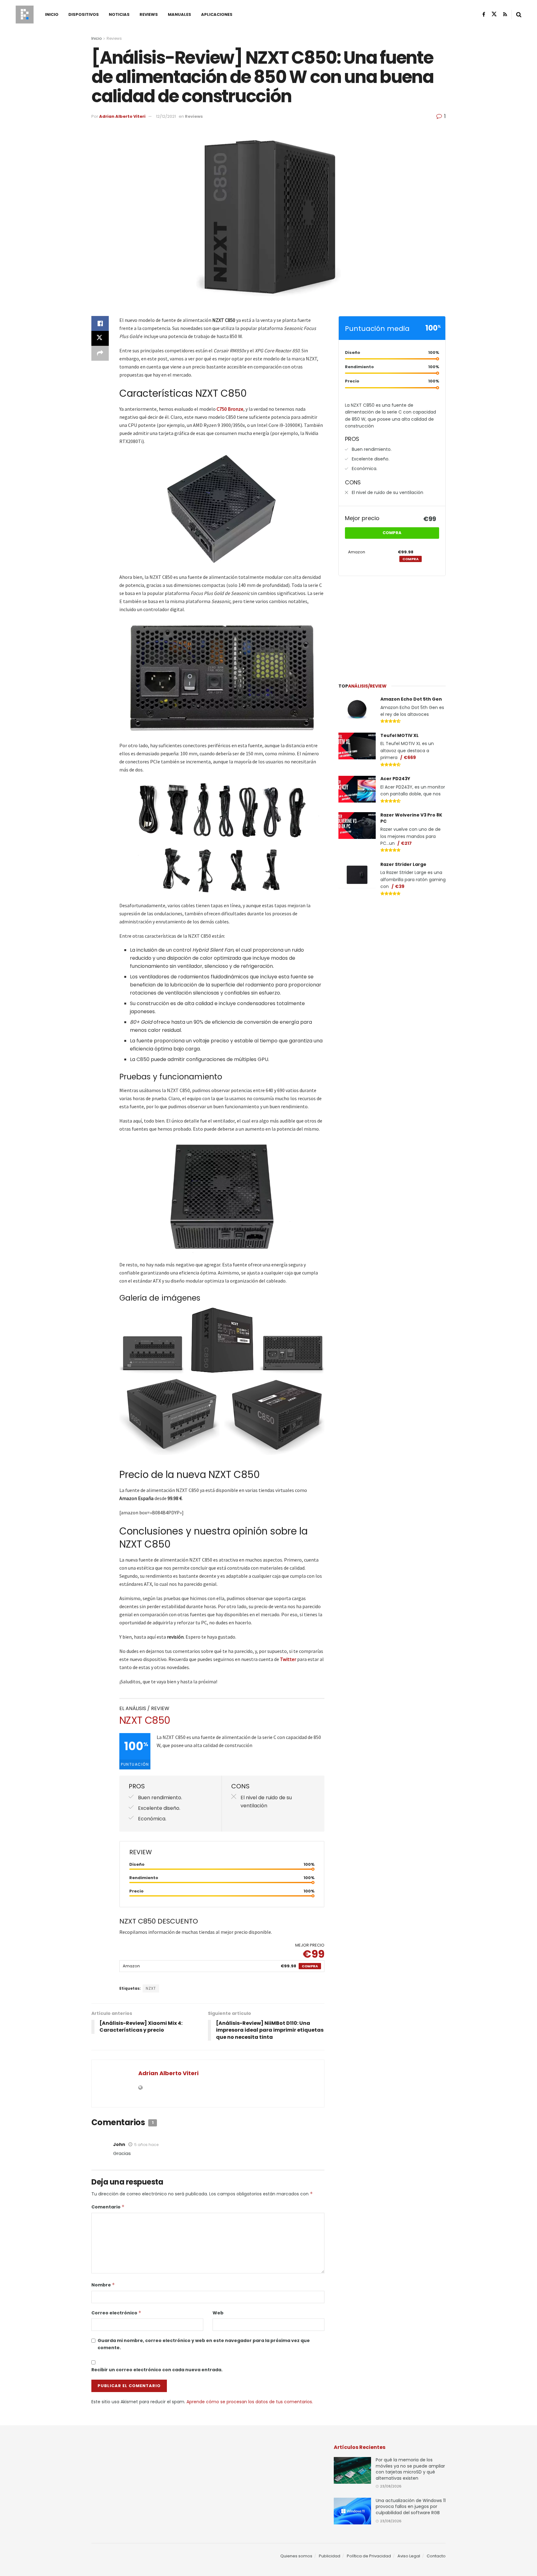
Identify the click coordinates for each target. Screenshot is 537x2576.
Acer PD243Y (395, 779)
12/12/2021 (166, 116)
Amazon (131, 1966)
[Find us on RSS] (505, 14)
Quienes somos (296, 2556)
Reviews (149, 14)
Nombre (103, 2285)
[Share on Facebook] (100, 323)
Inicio (52, 14)
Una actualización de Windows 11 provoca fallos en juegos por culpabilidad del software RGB (411, 2507)
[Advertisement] (392, 627)
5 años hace (146, 2145)
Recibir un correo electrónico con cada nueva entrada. (157, 2370)
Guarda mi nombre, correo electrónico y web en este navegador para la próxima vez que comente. (204, 2344)
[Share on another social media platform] (100, 353)
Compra (310, 1966)
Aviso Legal (409, 2556)
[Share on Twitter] (100, 338)
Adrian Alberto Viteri (122, 116)
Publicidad (330, 2556)
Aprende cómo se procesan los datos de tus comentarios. (250, 2402)
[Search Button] (519, 15)
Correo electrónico (116, 2313)
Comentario (108, 2207)
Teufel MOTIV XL (399, 735)
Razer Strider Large (403, 864)
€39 (400, 886)
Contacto (436, 2556)
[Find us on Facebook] (484, 14)
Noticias (119, 14)
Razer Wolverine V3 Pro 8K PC (411, 818)
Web (218, 2313)
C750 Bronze (230, 409)
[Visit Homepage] (25, 15)
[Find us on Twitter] (494, 14)
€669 (410, 757)
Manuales (179, 14)
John (119, 2144)
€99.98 (288, 1966)
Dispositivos (84, 14)
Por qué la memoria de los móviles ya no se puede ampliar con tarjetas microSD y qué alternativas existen (410, 2469)
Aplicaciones (217, 14)
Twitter (288, 1659)
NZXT (151, 1988)
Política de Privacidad (369, 2556)
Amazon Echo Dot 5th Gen (411, 699)
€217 (406, 843)
